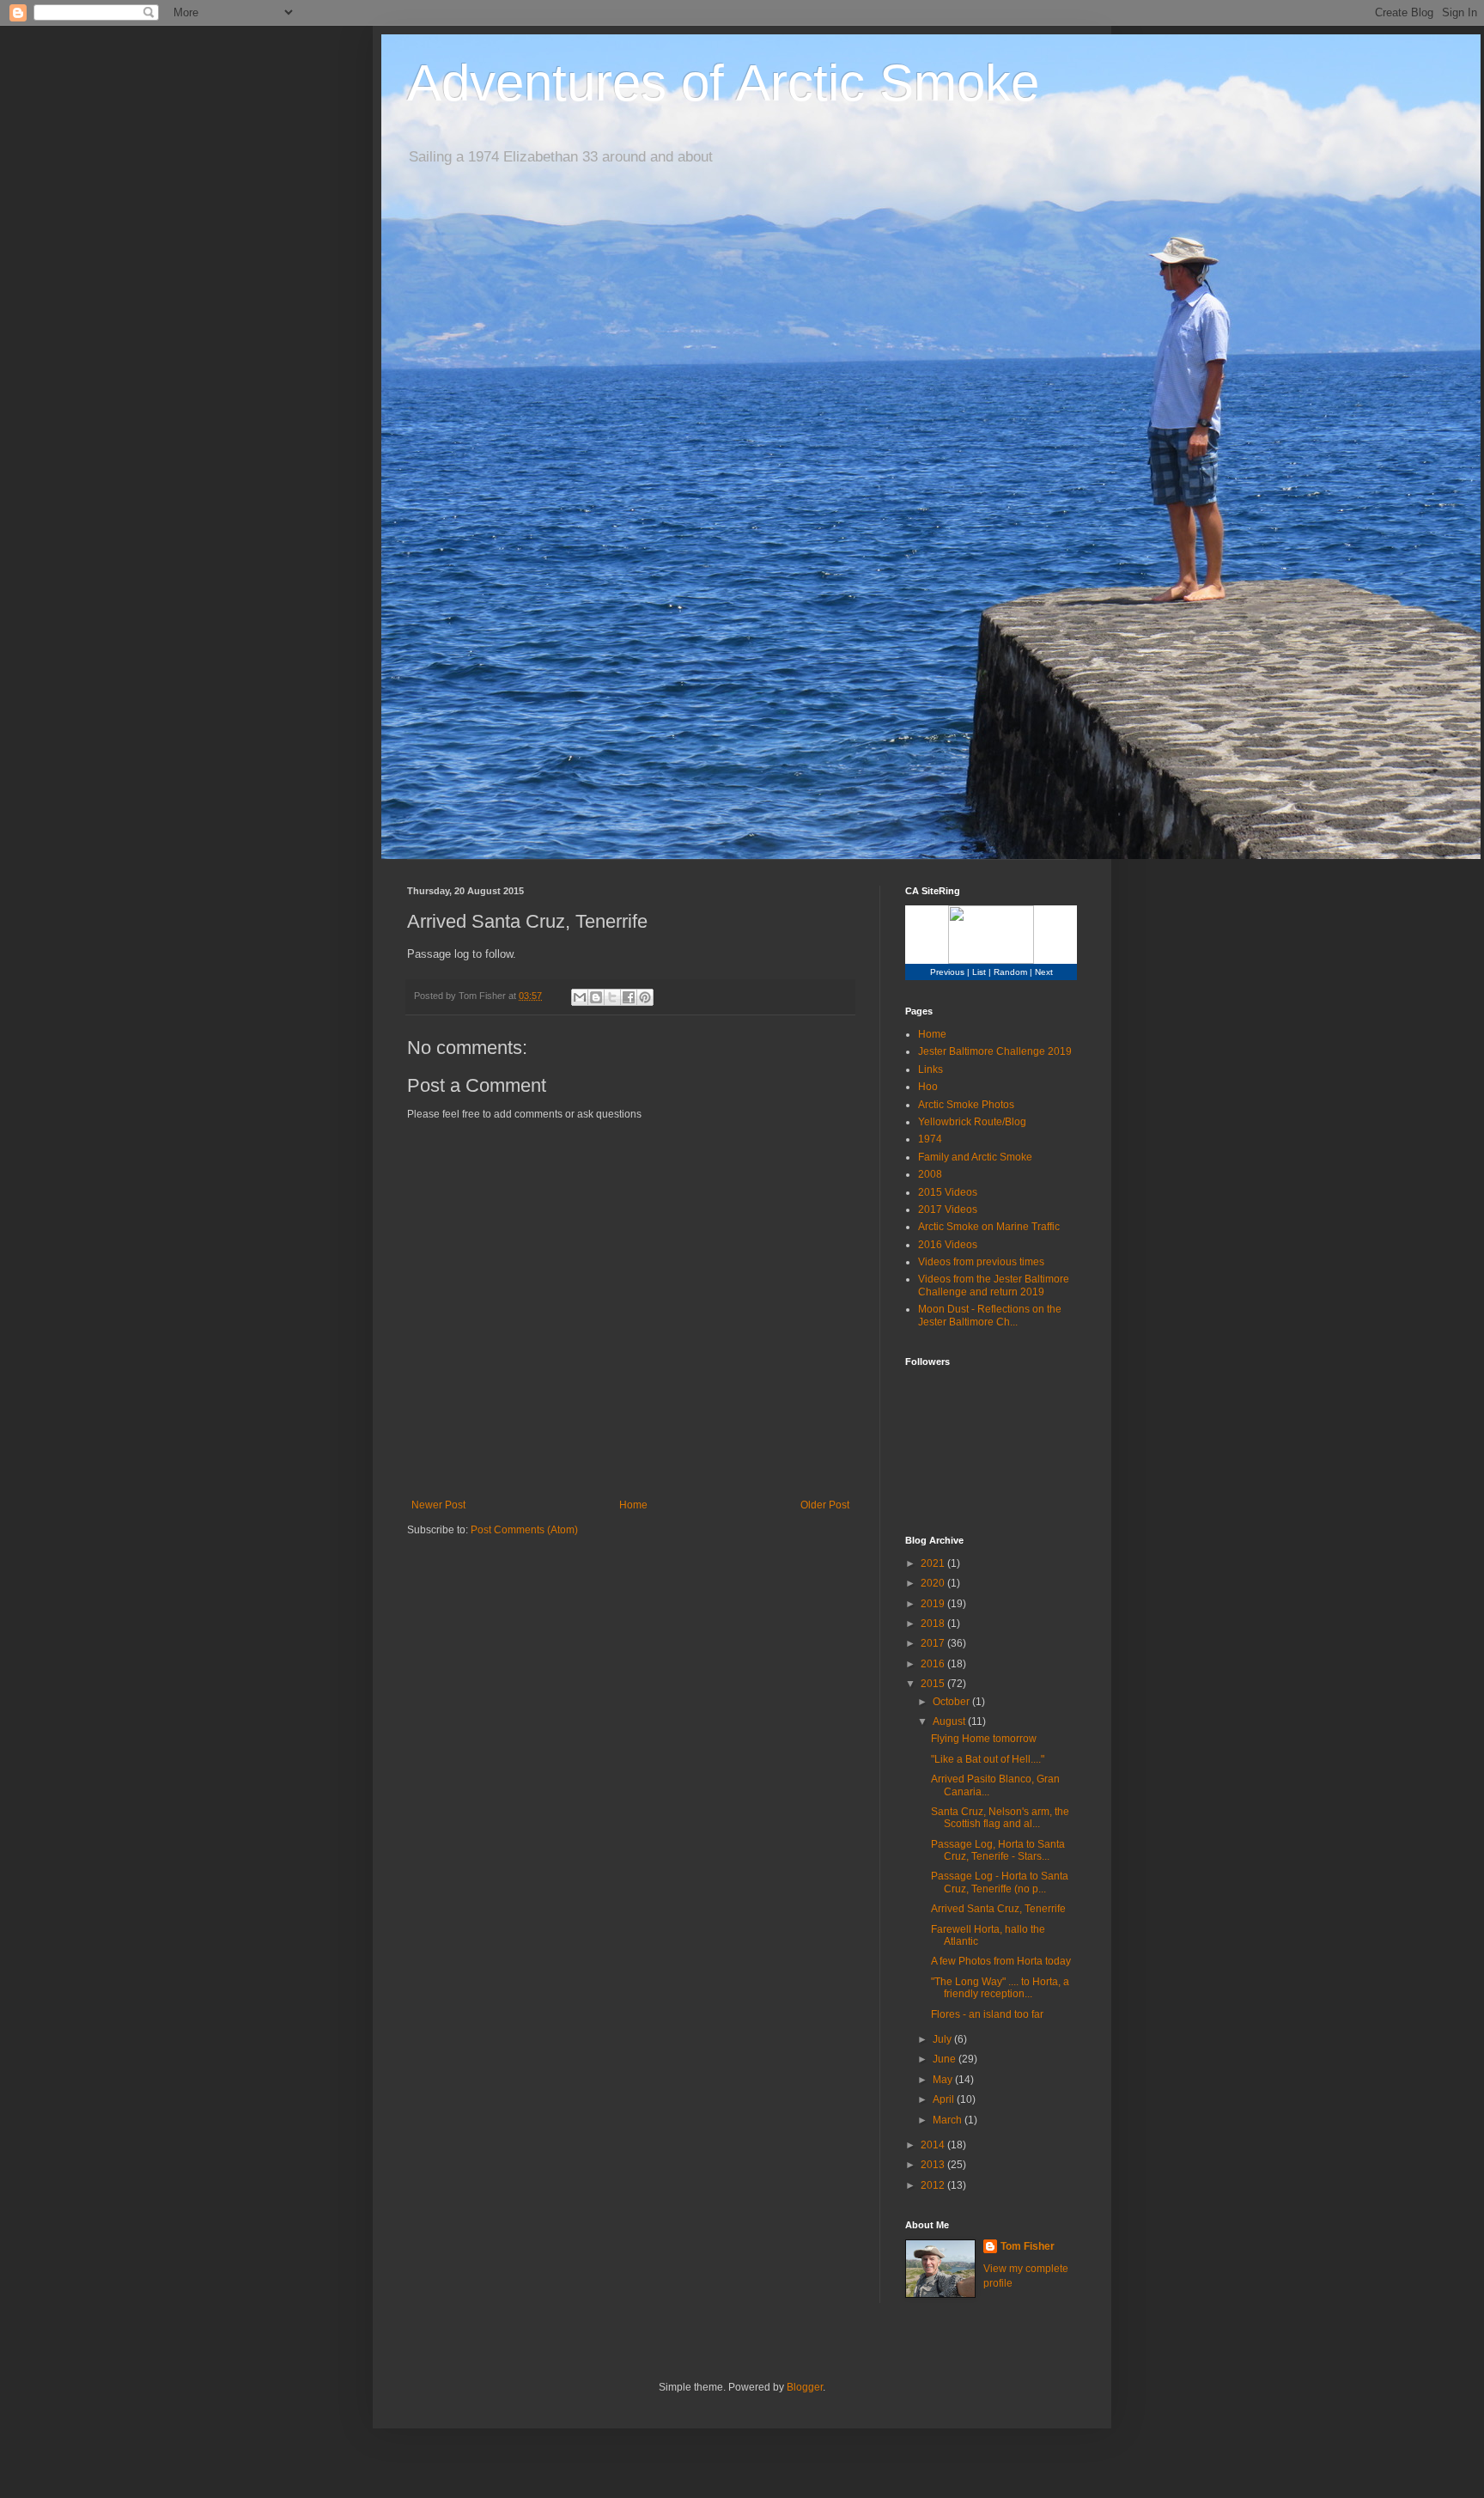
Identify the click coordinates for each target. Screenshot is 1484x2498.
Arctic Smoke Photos (966, 1105)
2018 (934, 1624)
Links (931, 1069)
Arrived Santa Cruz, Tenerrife (998, 1909)
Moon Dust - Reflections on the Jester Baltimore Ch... (990, 1315)
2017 (934, 1643)
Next (1044, 972)
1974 (930, 1139)
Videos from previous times (981, 1262)
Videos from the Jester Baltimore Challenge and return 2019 (994, 1285)
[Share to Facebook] (629, 997)
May (944, 2080)
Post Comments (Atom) (524, 1530)
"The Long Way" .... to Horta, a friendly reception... (1000, 1988)
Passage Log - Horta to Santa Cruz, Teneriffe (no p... (1000, 1882)
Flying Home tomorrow (984, 1739)
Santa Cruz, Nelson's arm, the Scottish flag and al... (1000, 1818)
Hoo (928, 1087)
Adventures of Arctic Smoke (723, 83)
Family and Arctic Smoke (975, 1157)
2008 (930, 1174)
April (945, 2099)
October (952, 1702)
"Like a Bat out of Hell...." (988, 1759)
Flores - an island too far (987, 2014)
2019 (934, 1604)
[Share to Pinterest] (645, 997)
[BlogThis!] (596, 997)
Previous (947, 972)
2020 (934, 1583)
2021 (934, 1563)
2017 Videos (948, 1209)
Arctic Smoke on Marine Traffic (989, 1227)
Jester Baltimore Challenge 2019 (995, 1051)
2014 (934, 2145)
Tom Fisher (1028, 2246)
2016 (934, 1664)
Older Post (825, 1505)
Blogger (805, 2387)
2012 (934, 2185)
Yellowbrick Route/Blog (972, 1122)
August (950, 1721)
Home (633, 1505)
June (946, 2059)
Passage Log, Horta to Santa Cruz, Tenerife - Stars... (998, 1850)
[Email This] (580, 997)
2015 (934, 1684)
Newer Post (438, 1505)
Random (1010, 972)
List (979, 972)
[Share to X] (612, 997)
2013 (934, 2165)
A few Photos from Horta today (1001, 1961)
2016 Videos (948, 1245)
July (943, 2039)
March (949, 2120)
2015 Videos (948, 1192)
